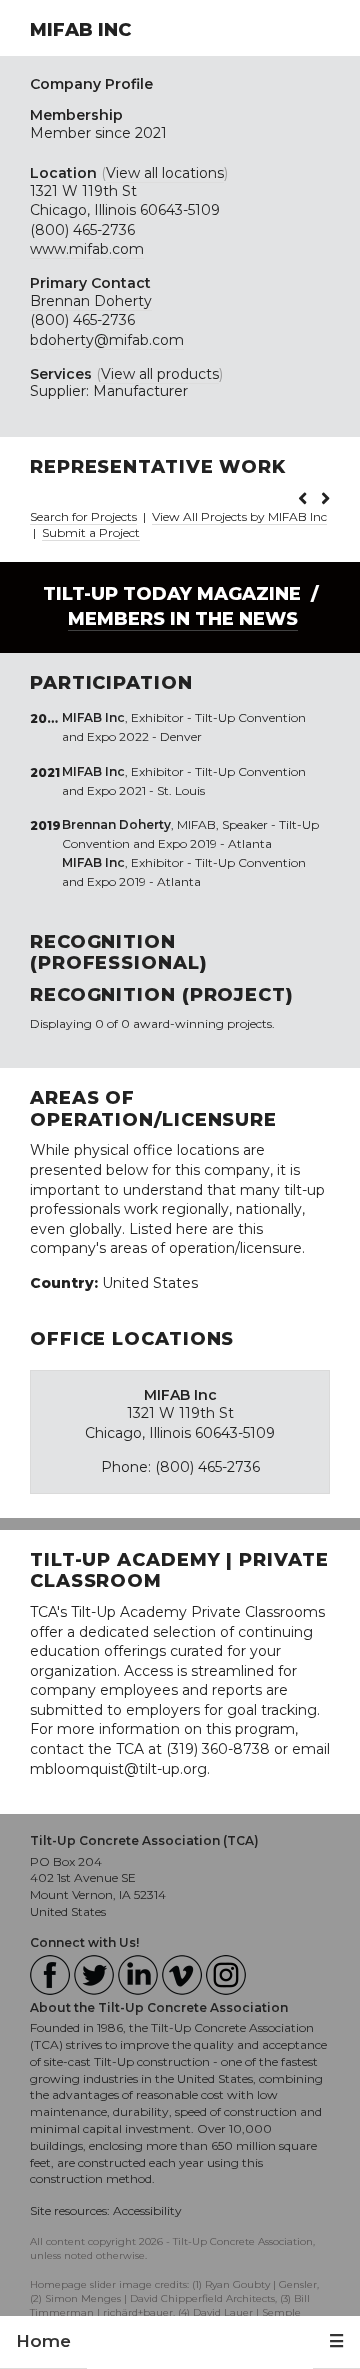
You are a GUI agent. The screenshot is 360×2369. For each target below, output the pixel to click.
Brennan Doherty (91, 301)
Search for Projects (83, 516)
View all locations (165, 173)
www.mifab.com (87, 249)
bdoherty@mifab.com (107, 340)
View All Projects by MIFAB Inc (239, 516)
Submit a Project (91, 532)
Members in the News (183, 619)
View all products (160, 374)
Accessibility (147, 2210)
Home (43, 2341)
